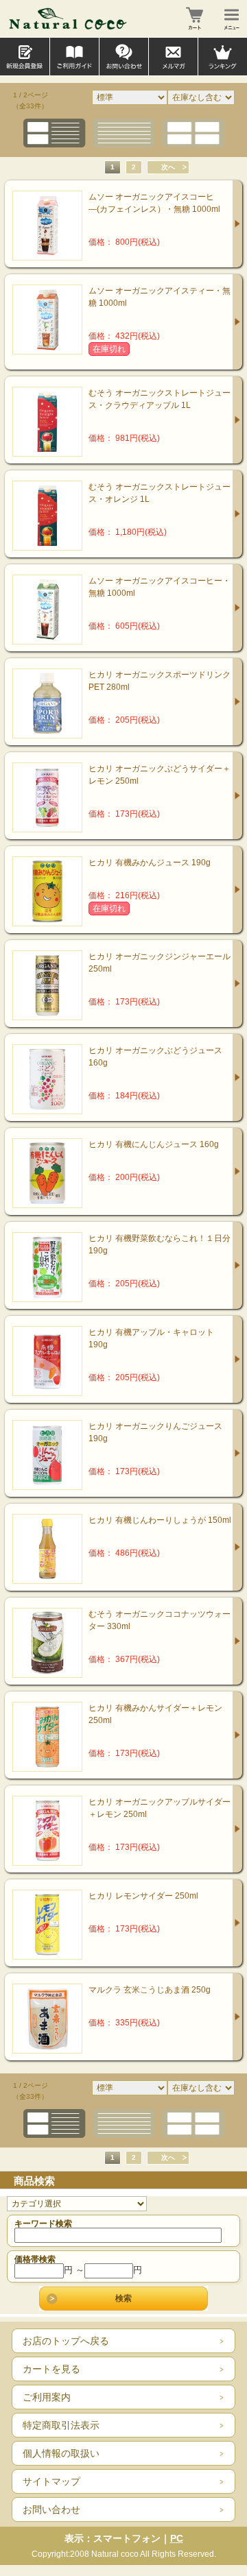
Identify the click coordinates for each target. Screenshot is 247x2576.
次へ (168, 167)
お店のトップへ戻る (66, 2341)
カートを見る (51, 2369)
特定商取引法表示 (61, 2425)
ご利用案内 (47, 2397)
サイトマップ (51, 2481)
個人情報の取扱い (61, 2453)
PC (177, 2538)
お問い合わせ (51, 2509)
